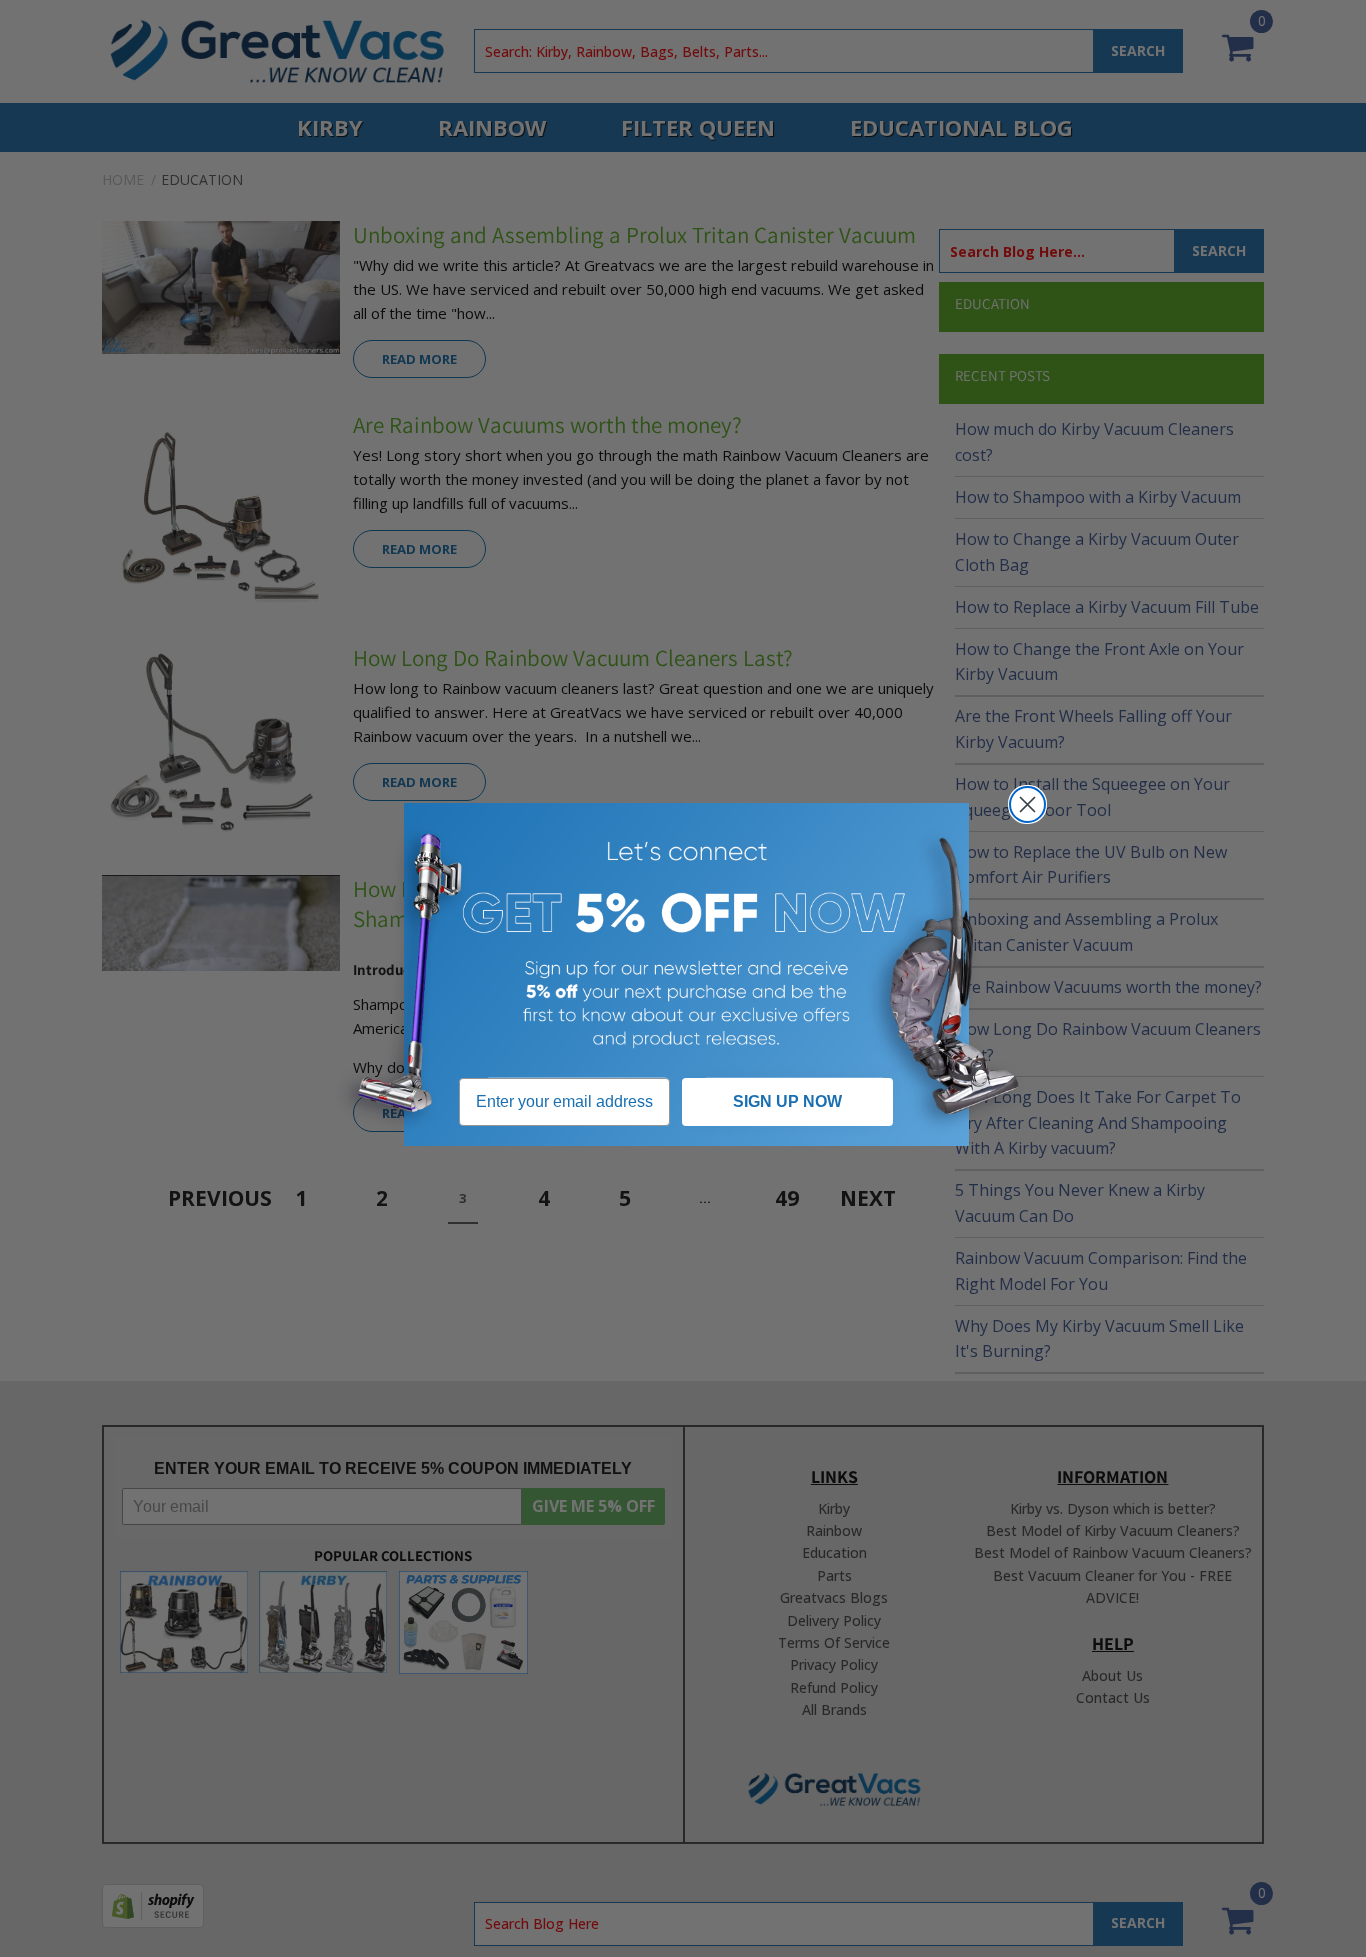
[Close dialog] (1027, 804)
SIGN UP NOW (787, 1101)
